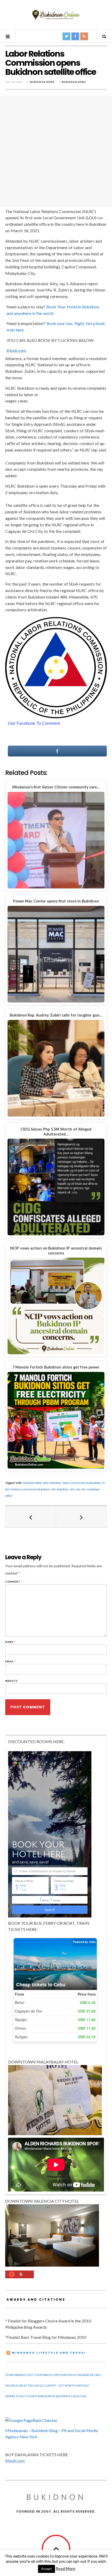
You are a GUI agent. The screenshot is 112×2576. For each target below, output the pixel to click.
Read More (66, 2568)
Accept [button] (46, 2569)
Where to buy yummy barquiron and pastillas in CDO (46, 2396)
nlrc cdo (75, 1489)
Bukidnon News (42, 82)
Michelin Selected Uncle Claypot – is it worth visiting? (47, 2385)
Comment (14, 1582)
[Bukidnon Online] (56, 14)
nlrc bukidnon (60, 1489)
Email (11, 1661)
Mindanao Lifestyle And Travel (49, 2353)
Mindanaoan (16, 2430)
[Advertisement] (56, 151)
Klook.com (16, 351)
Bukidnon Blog (45, 2430)
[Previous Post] (31, 1517)
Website (11, 1681)
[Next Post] (81, 1517)
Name (10, 1642)
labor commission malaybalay (82, 1483)
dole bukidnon (52, 1483)
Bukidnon (56, 2497)
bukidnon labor (33, 1483)
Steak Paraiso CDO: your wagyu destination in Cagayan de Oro (53, 2375)
